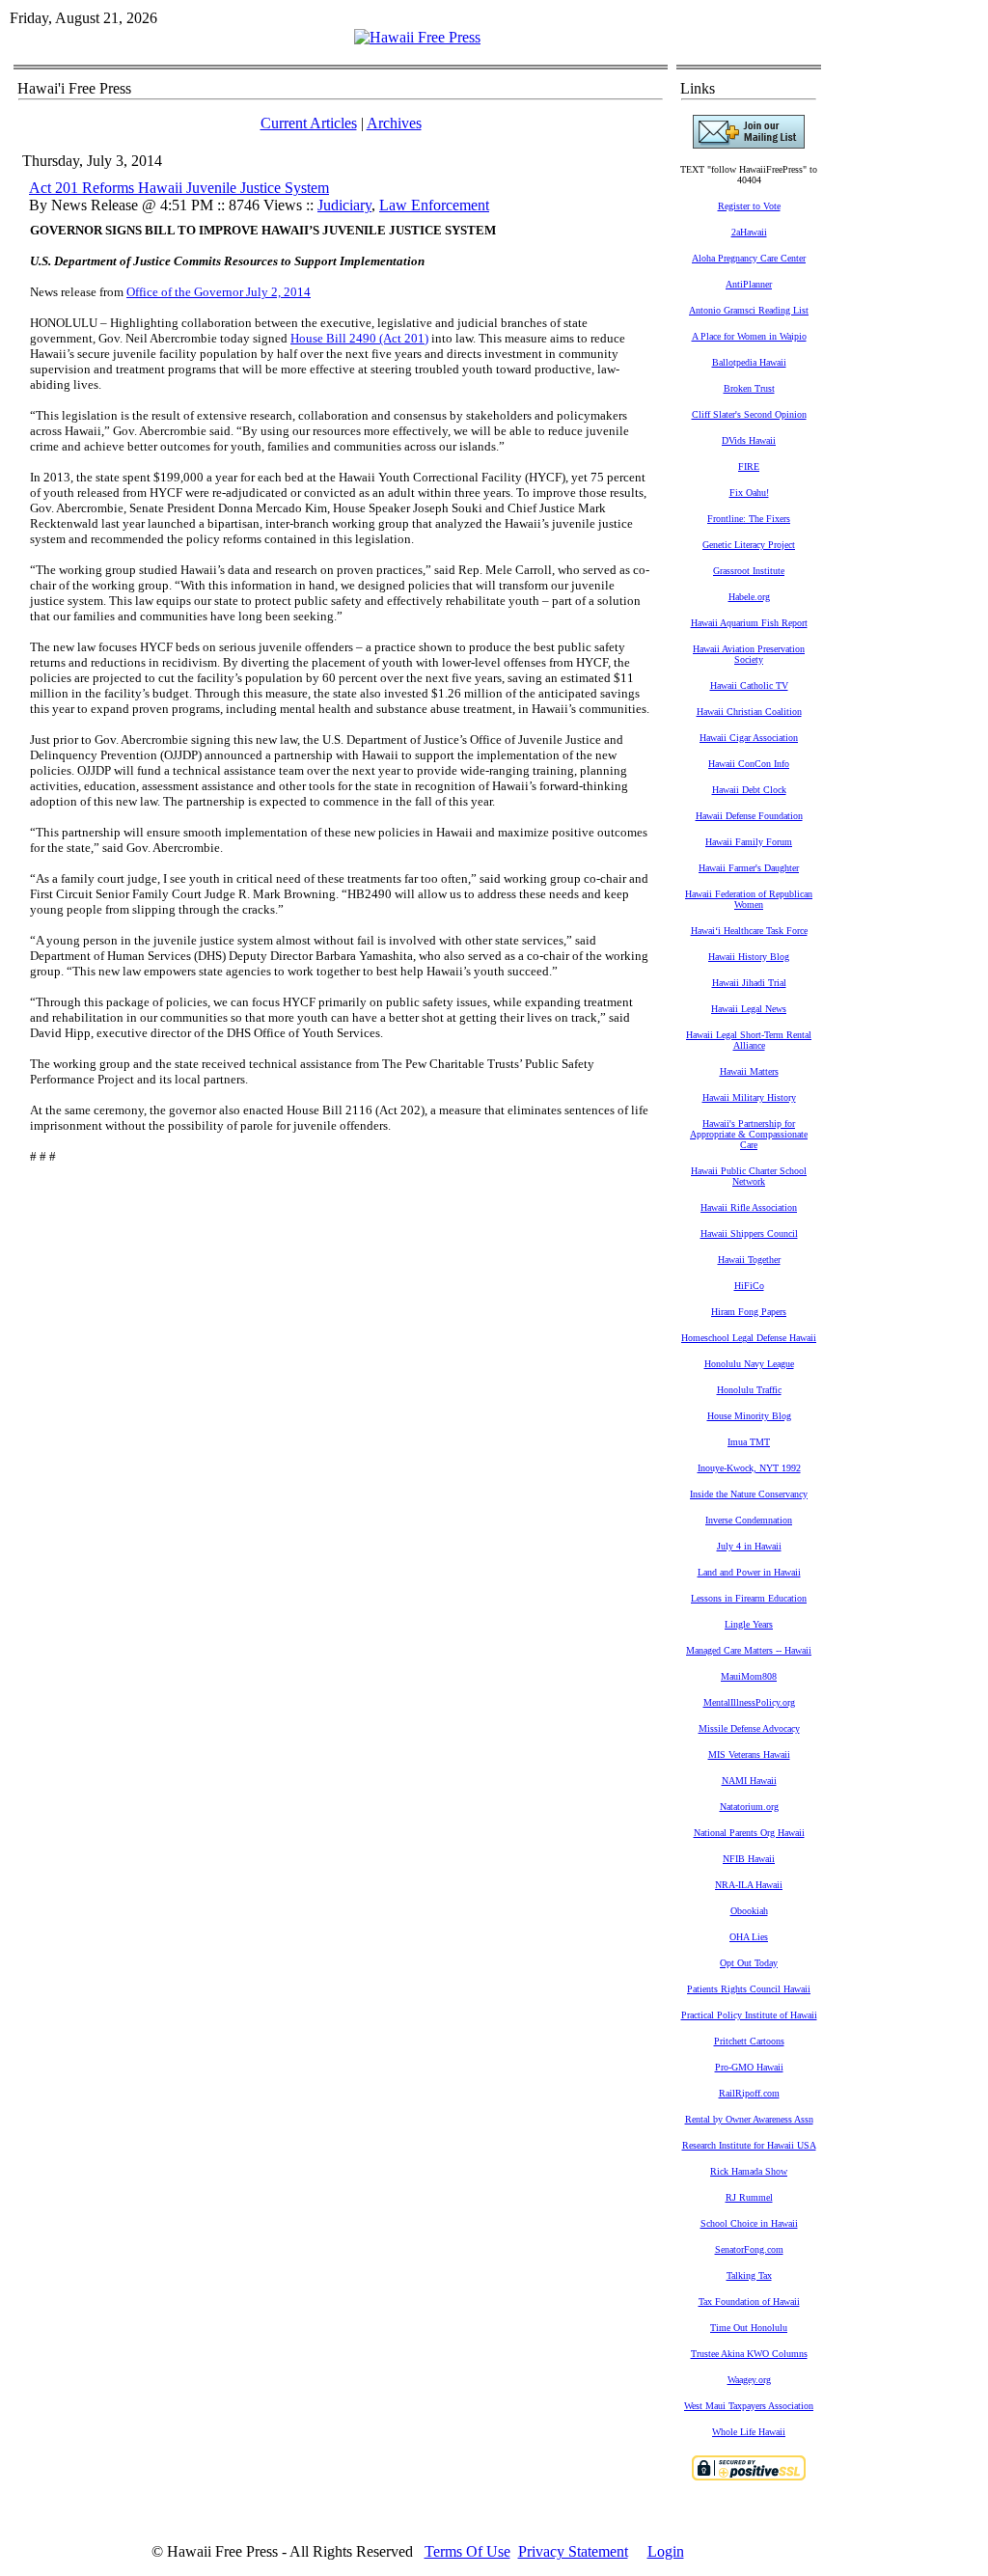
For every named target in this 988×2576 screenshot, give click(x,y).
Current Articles (309, 123)
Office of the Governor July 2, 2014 (219, 292)
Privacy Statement (573, 2551)
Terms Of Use (467, 2551)
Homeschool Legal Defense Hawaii (749, 1338)
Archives (394, 123)
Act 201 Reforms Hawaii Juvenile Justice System (179, 188)
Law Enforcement (434, 205)
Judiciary (344, 205)
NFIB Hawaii (749, 1859)
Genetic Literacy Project (749, 545)
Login (666, 2551)
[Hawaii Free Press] (417, 37)
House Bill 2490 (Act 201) (359, 338)
